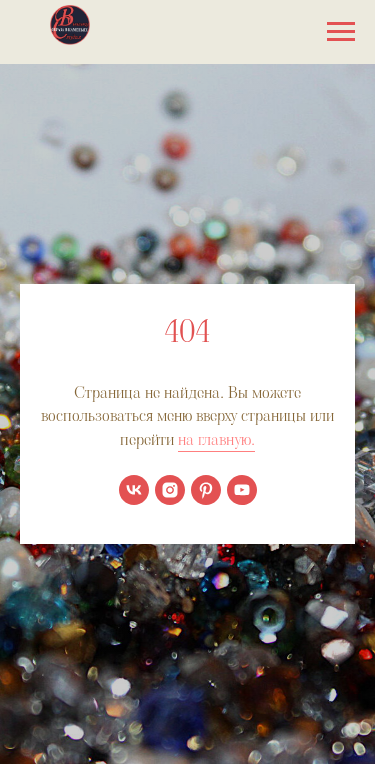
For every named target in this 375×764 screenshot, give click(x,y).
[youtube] (242, 490)
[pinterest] (206, 490)
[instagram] (170, 490)
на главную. (216, 439)
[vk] (134, 490)
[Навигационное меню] (341, 32)
